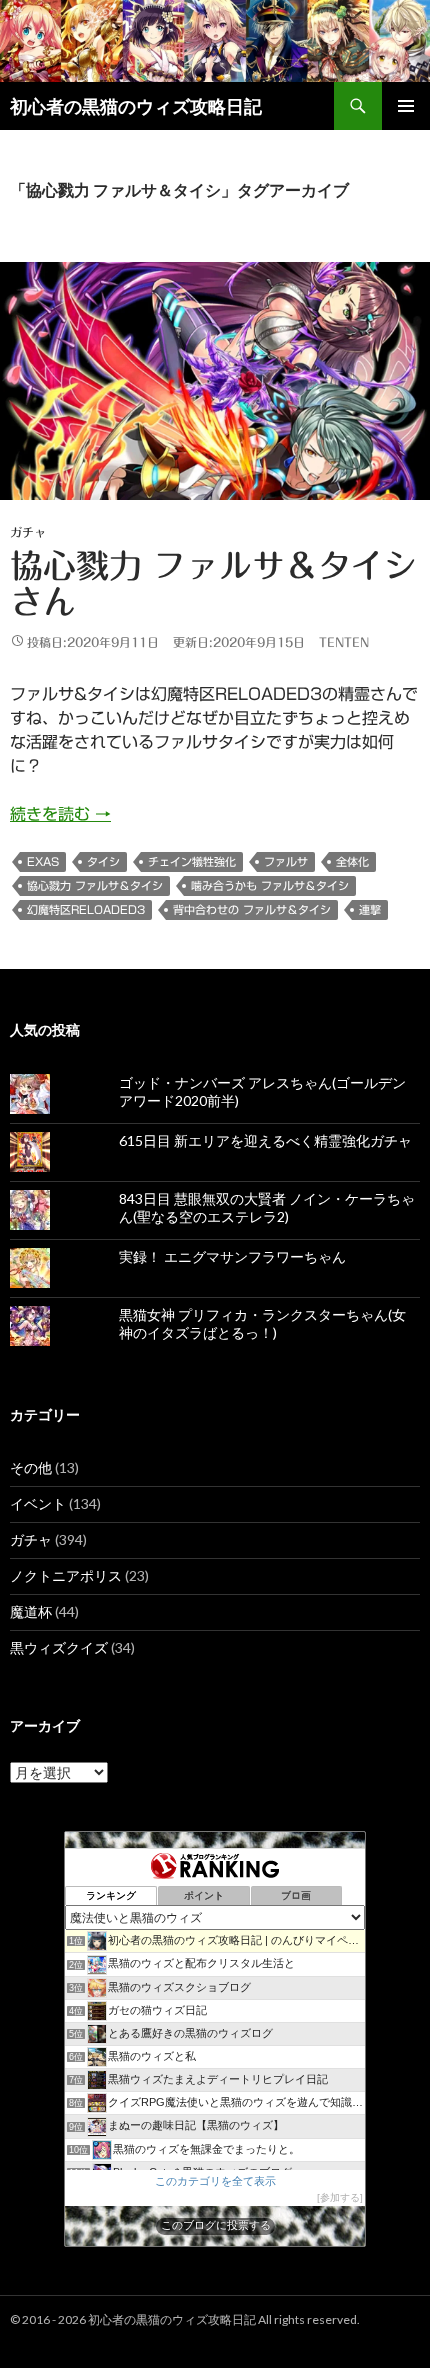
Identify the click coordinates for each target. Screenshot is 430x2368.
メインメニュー (406, 106)
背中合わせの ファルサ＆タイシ (252, 909)
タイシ (103, 861)
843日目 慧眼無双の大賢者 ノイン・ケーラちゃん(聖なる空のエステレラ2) (267, 1207)
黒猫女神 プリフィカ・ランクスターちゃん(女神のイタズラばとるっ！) (262, 1323)
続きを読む (60, 814)
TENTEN (344, 642)
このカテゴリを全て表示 (215, 2181)
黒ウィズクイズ (59, 1647)
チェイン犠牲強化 (192, 861)
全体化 (352, 861)
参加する (340, 2197)
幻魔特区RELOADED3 (86, 909)
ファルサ (286, 861)
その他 (31, 1467)
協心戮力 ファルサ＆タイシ (95, 885)
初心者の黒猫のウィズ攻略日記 (136, 106)
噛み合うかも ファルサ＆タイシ (270, 885)
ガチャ (28, 532)
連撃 (370, 909)
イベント (38, 1503)
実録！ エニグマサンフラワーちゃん (232, 1256)
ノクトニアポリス (66, 1575)
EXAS (43, 861)
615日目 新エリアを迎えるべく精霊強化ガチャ (265, 1140)
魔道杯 (31, 1611)
